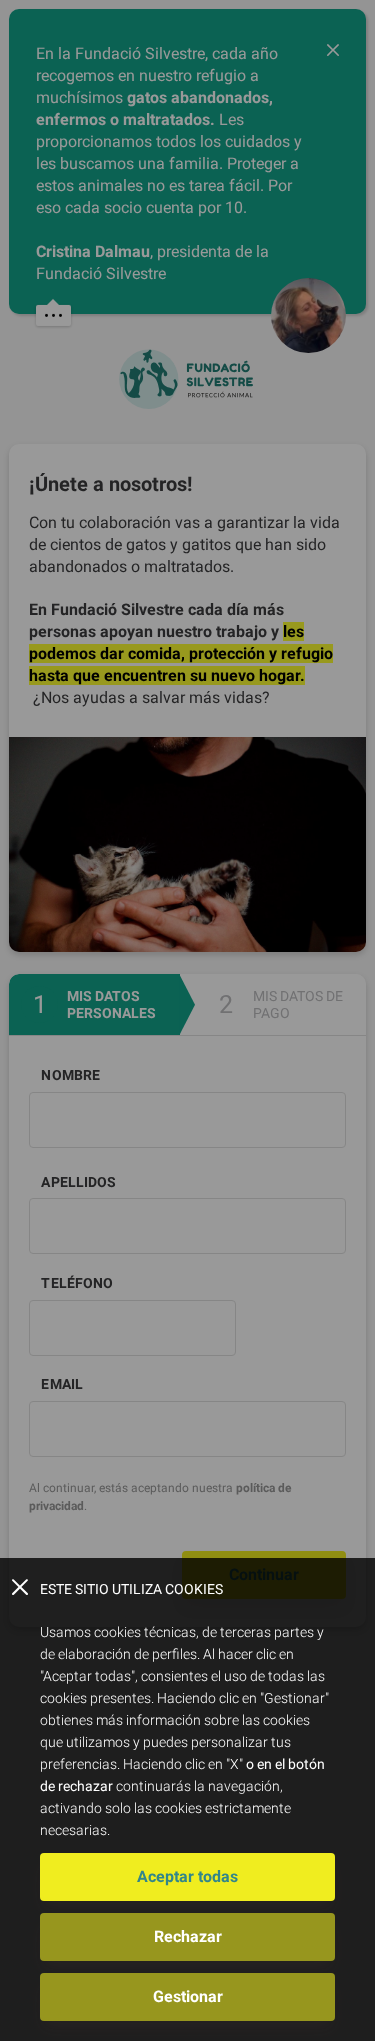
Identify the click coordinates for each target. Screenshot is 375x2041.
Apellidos (78, 1182)
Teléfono (77, 1283)
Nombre (70, 1075)
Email (62, 1384)
